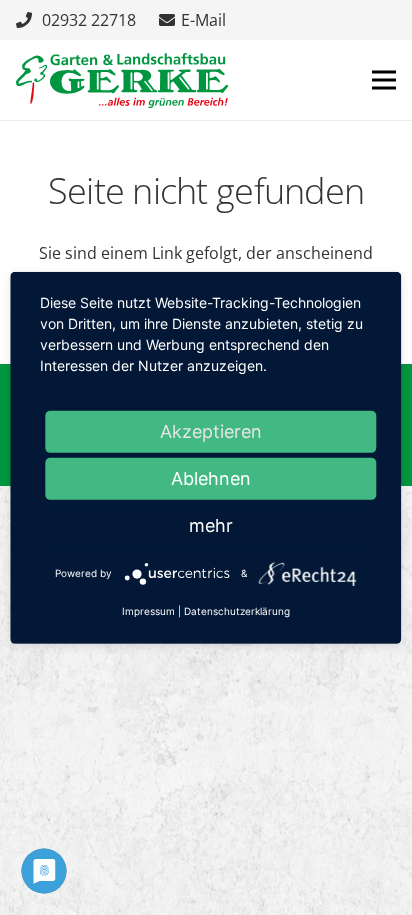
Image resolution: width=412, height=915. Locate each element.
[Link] (122, 80)
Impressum (148, 611)
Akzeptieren (211, 430)
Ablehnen (211, 477)
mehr (211, 524)
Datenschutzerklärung (237, 611)
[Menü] (384, 80)
